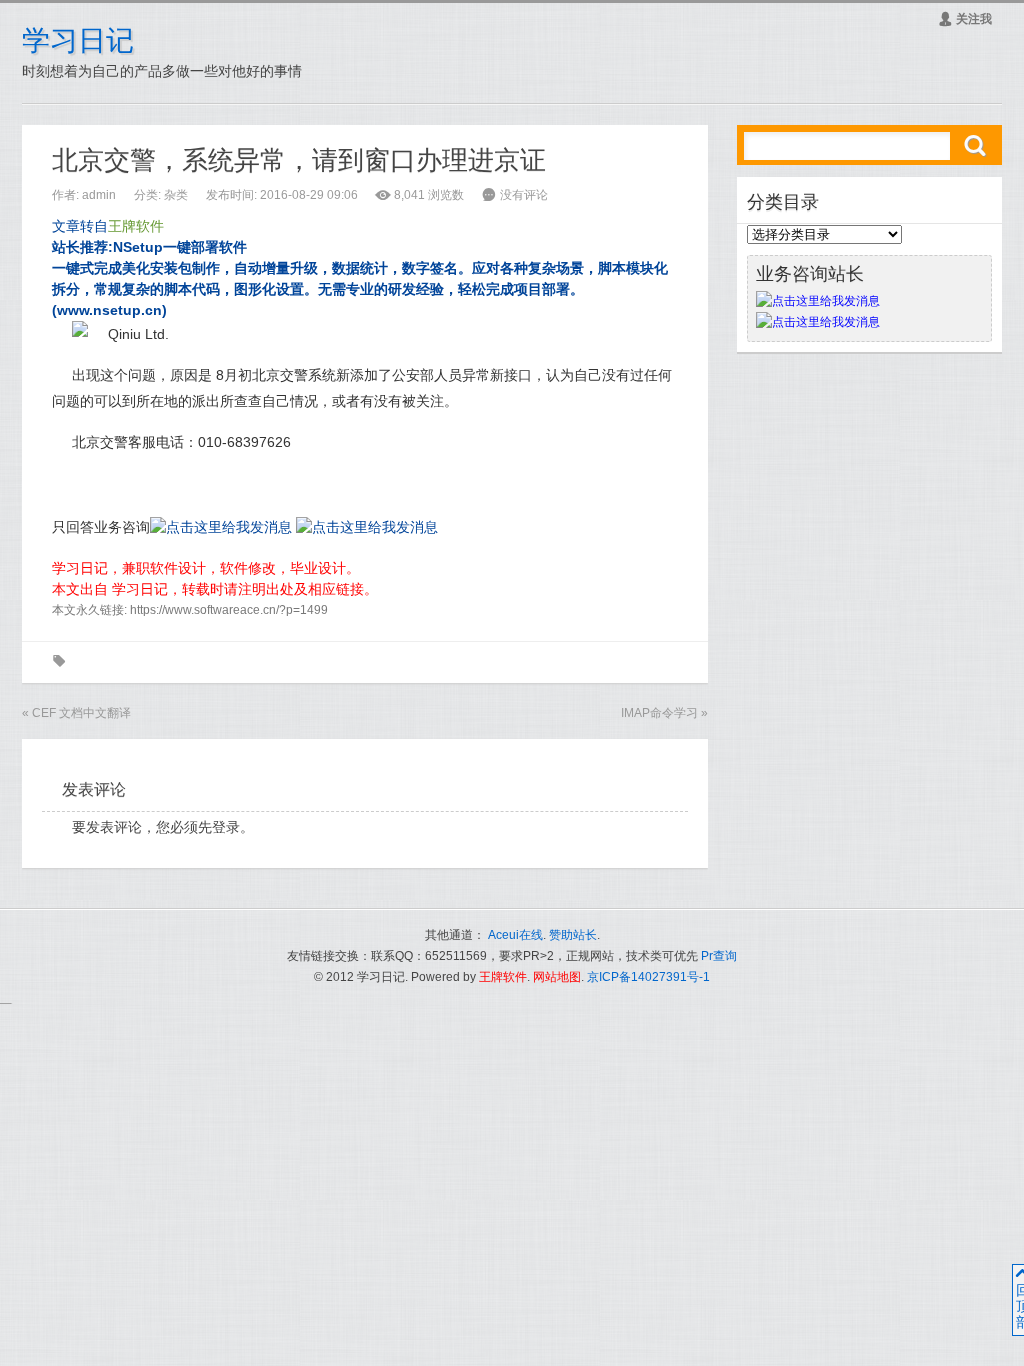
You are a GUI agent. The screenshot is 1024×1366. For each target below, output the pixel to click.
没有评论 (524, 195)
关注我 (965, 19)
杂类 (176, 195)
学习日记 (78, 40)
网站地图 (557, 977)
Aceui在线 (515, 935)
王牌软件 (503, 977)
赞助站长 (573, 935)
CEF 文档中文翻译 (81, 713)
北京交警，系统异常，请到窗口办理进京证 (299, 160)
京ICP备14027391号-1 (648, 977)
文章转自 (108, 226)
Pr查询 (719, 956)
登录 (226, 827)
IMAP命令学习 (659, 713)
